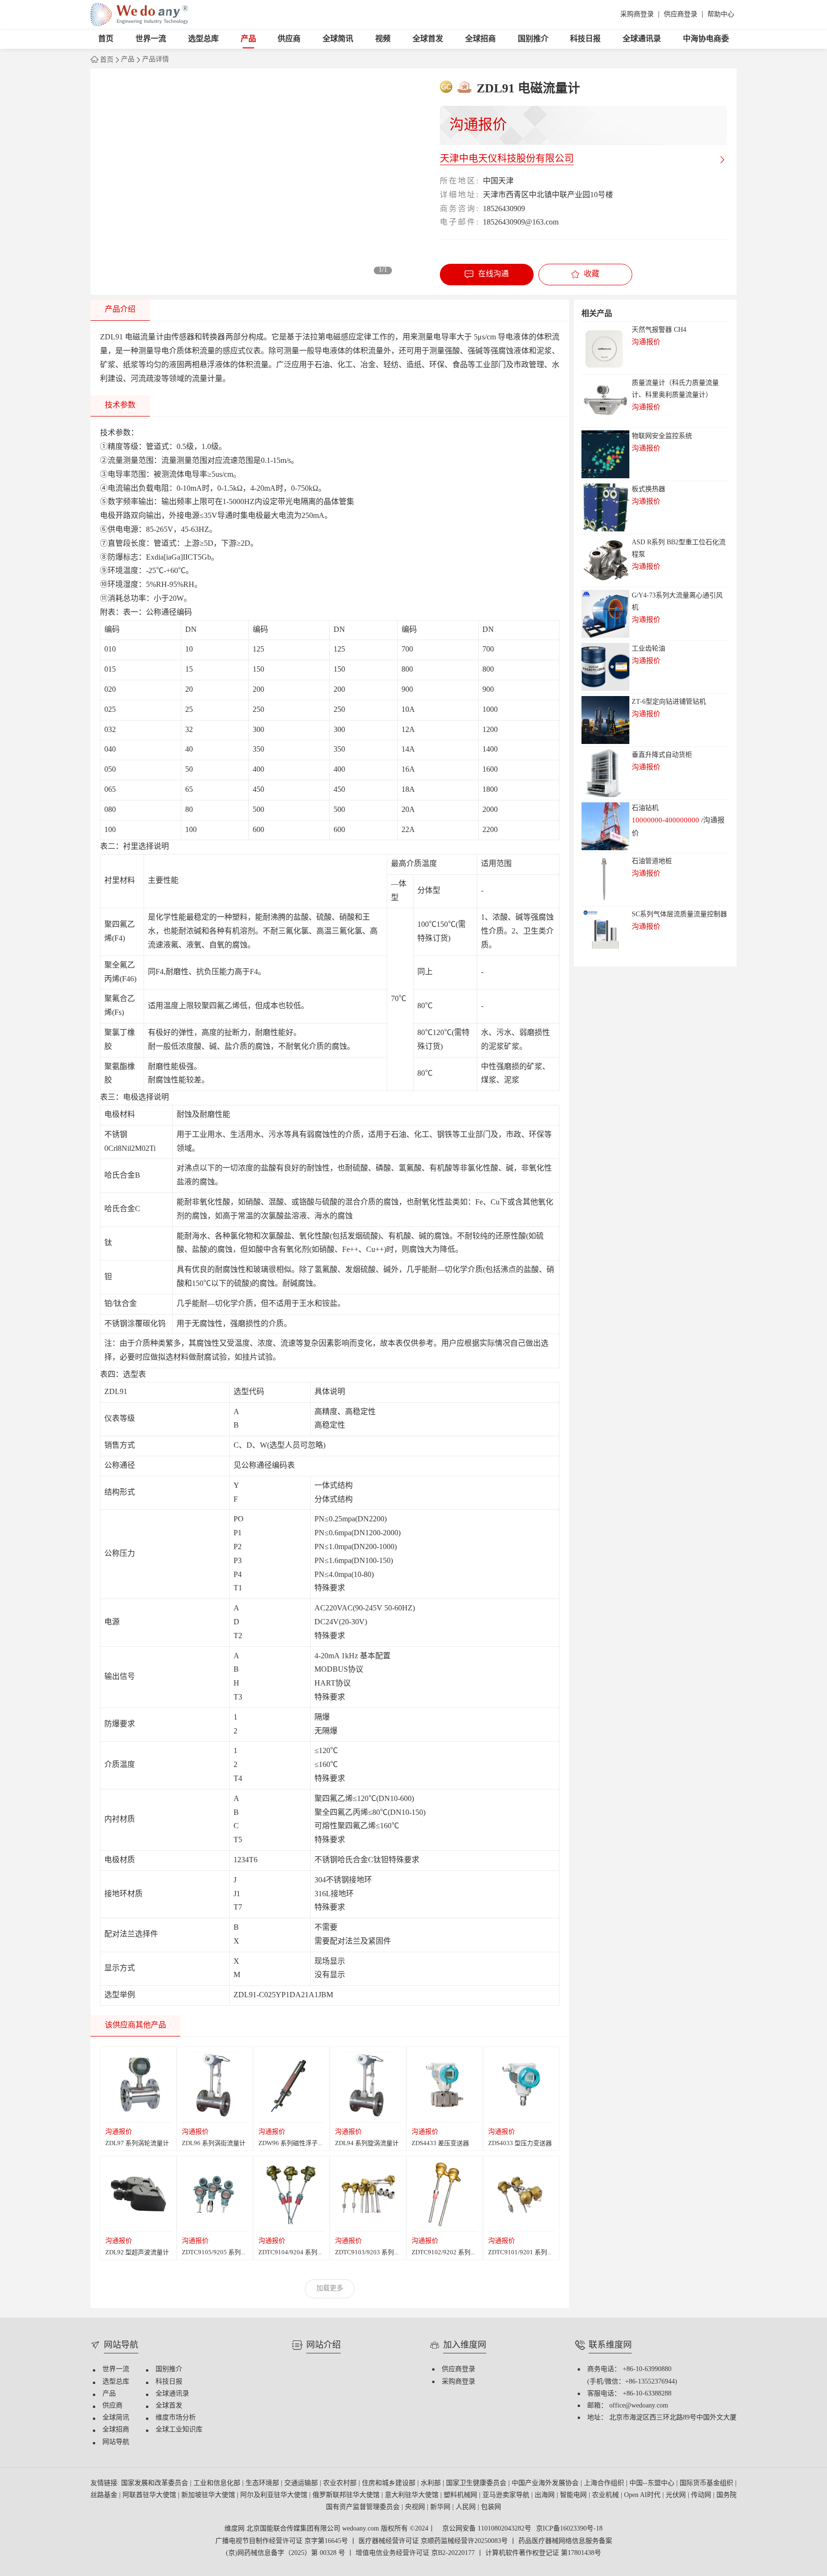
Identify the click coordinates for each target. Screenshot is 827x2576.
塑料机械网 (461, 2495)
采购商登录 (637, 15)
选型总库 (203, 39)
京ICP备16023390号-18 (569, 2529)
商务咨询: (459, 209)
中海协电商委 (706, 39)
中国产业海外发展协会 (546, 2483)
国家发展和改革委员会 (156, 2483)
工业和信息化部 (218, 2483)
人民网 (467, 2507)
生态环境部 (263, 2483)
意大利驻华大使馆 (413, 2495)
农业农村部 (341, 2483)
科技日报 (585, 39)
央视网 (416, 2507)
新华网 (441, 2507)
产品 (248, 39)
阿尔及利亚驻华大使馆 (275, 2495)
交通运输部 (302, 2483)
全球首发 (428, 39)
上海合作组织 (605, 2483)
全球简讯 (338, 39)
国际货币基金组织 (707, 2483)
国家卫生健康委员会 (477, 2483)
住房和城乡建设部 (390, 2483)
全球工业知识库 (179, 2430)
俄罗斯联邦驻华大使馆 (347, 2495)
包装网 (491, 2507)
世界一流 (151, 39)
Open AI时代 (643, 2495)
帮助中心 (721, 15)
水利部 (432, 2483)
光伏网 (677, 2495)
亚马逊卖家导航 (507, 2495)
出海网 (546, 2495)
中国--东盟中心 (653, 2483)
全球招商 (481, 39)
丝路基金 (105, 2495)
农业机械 (606, 2495)
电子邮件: (459, 222)
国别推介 (533, 39)
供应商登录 (681, 15)
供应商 (289, 39)
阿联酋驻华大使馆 (150, 2495)
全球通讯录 (642, 39)
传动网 (702, 2495)
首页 (106, 39)
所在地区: (459, 181)
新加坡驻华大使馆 (209, 2495)
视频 (383, 39)
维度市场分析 (176, 2418)
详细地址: (459, 195)
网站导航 (116, 2442)
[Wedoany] (139, 15)
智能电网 (574, 2495)
